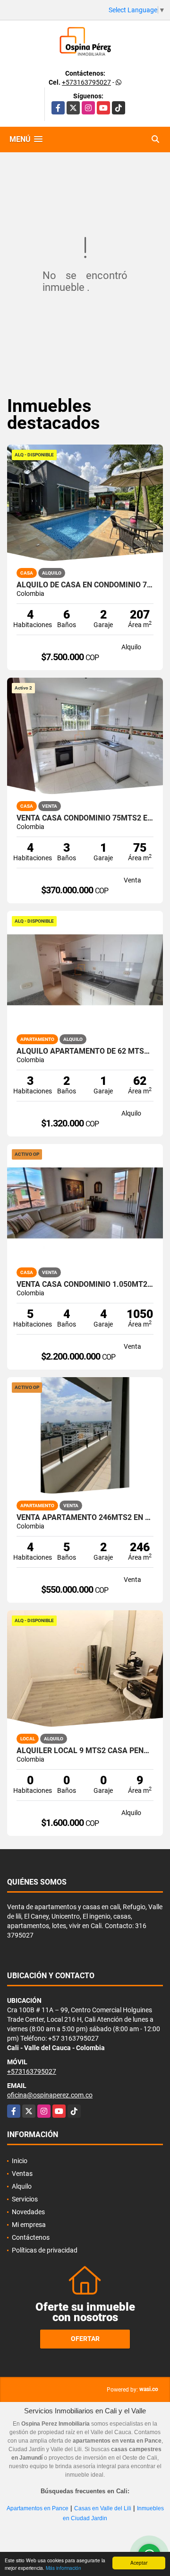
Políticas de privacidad (45, 2250)
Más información (64, 2568)
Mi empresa (29, 2225)
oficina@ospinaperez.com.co (50, 2095)
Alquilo (22, 2186)
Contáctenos (31, 2237)
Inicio (20, 2161)
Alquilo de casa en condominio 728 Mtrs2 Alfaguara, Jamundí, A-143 (85, 585)
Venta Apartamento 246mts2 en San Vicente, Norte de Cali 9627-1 (85, 1518)
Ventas (22, 2174)
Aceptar (139, 2563)
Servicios (25, 2199)
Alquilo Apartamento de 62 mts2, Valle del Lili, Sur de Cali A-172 (85, 1051)
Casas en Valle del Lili (103, 2508)
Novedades (28, 2212)
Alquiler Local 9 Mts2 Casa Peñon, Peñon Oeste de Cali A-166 (85, 1751)
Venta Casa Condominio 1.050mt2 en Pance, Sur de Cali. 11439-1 (85, 1284)
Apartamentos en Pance (38, 2508)
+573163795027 (86, 82)
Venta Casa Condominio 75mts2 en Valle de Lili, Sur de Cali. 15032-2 (85, 818)
